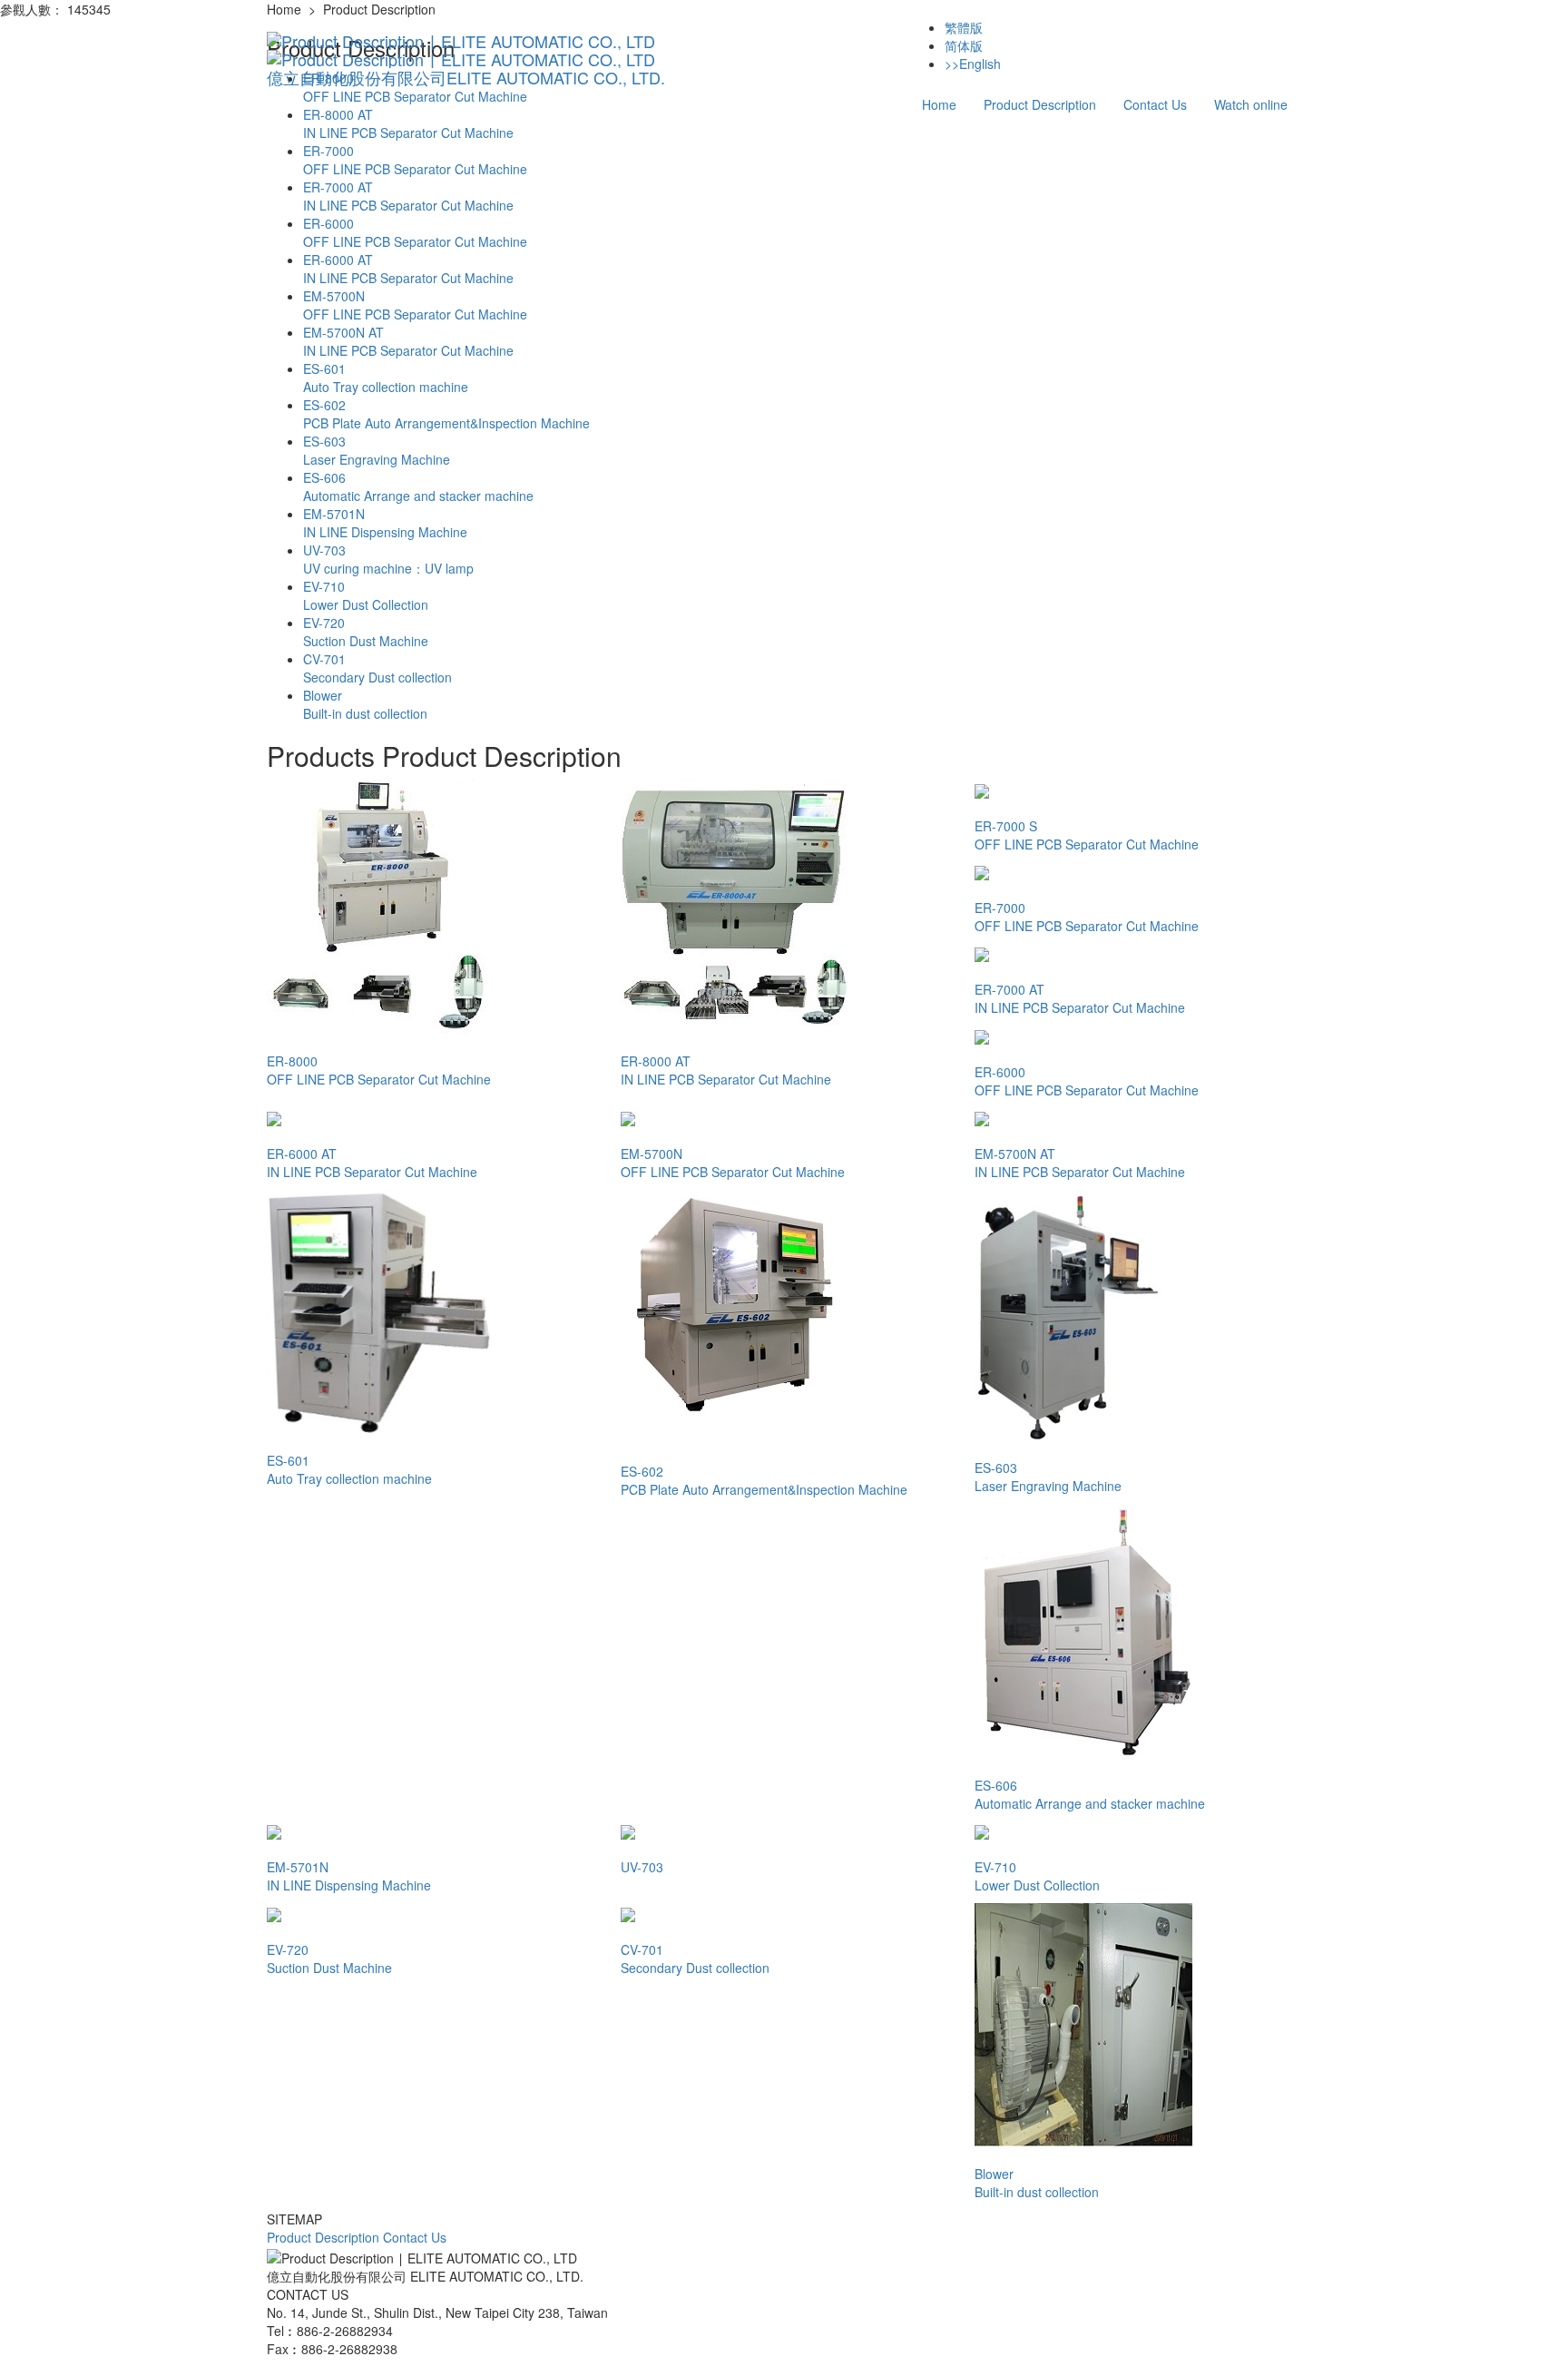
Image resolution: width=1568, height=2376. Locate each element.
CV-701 (377, 668)
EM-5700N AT (408, 341)
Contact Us (1155, 104)
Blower (365, 704)
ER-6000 (415, 232)
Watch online (1251, 104)
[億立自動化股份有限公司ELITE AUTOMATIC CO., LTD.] (466, 41)
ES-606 (418, 486)
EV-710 (366, 595)
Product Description (1040, 104)
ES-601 (386, 378)
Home (939, 104)
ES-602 (446, 414)
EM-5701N (385, 523)
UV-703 (388, 559)
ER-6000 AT (408, 269)
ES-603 (377, 450)
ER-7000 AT (408, 196)
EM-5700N (415, 305)
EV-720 (366, 632)
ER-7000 (415, 160)
